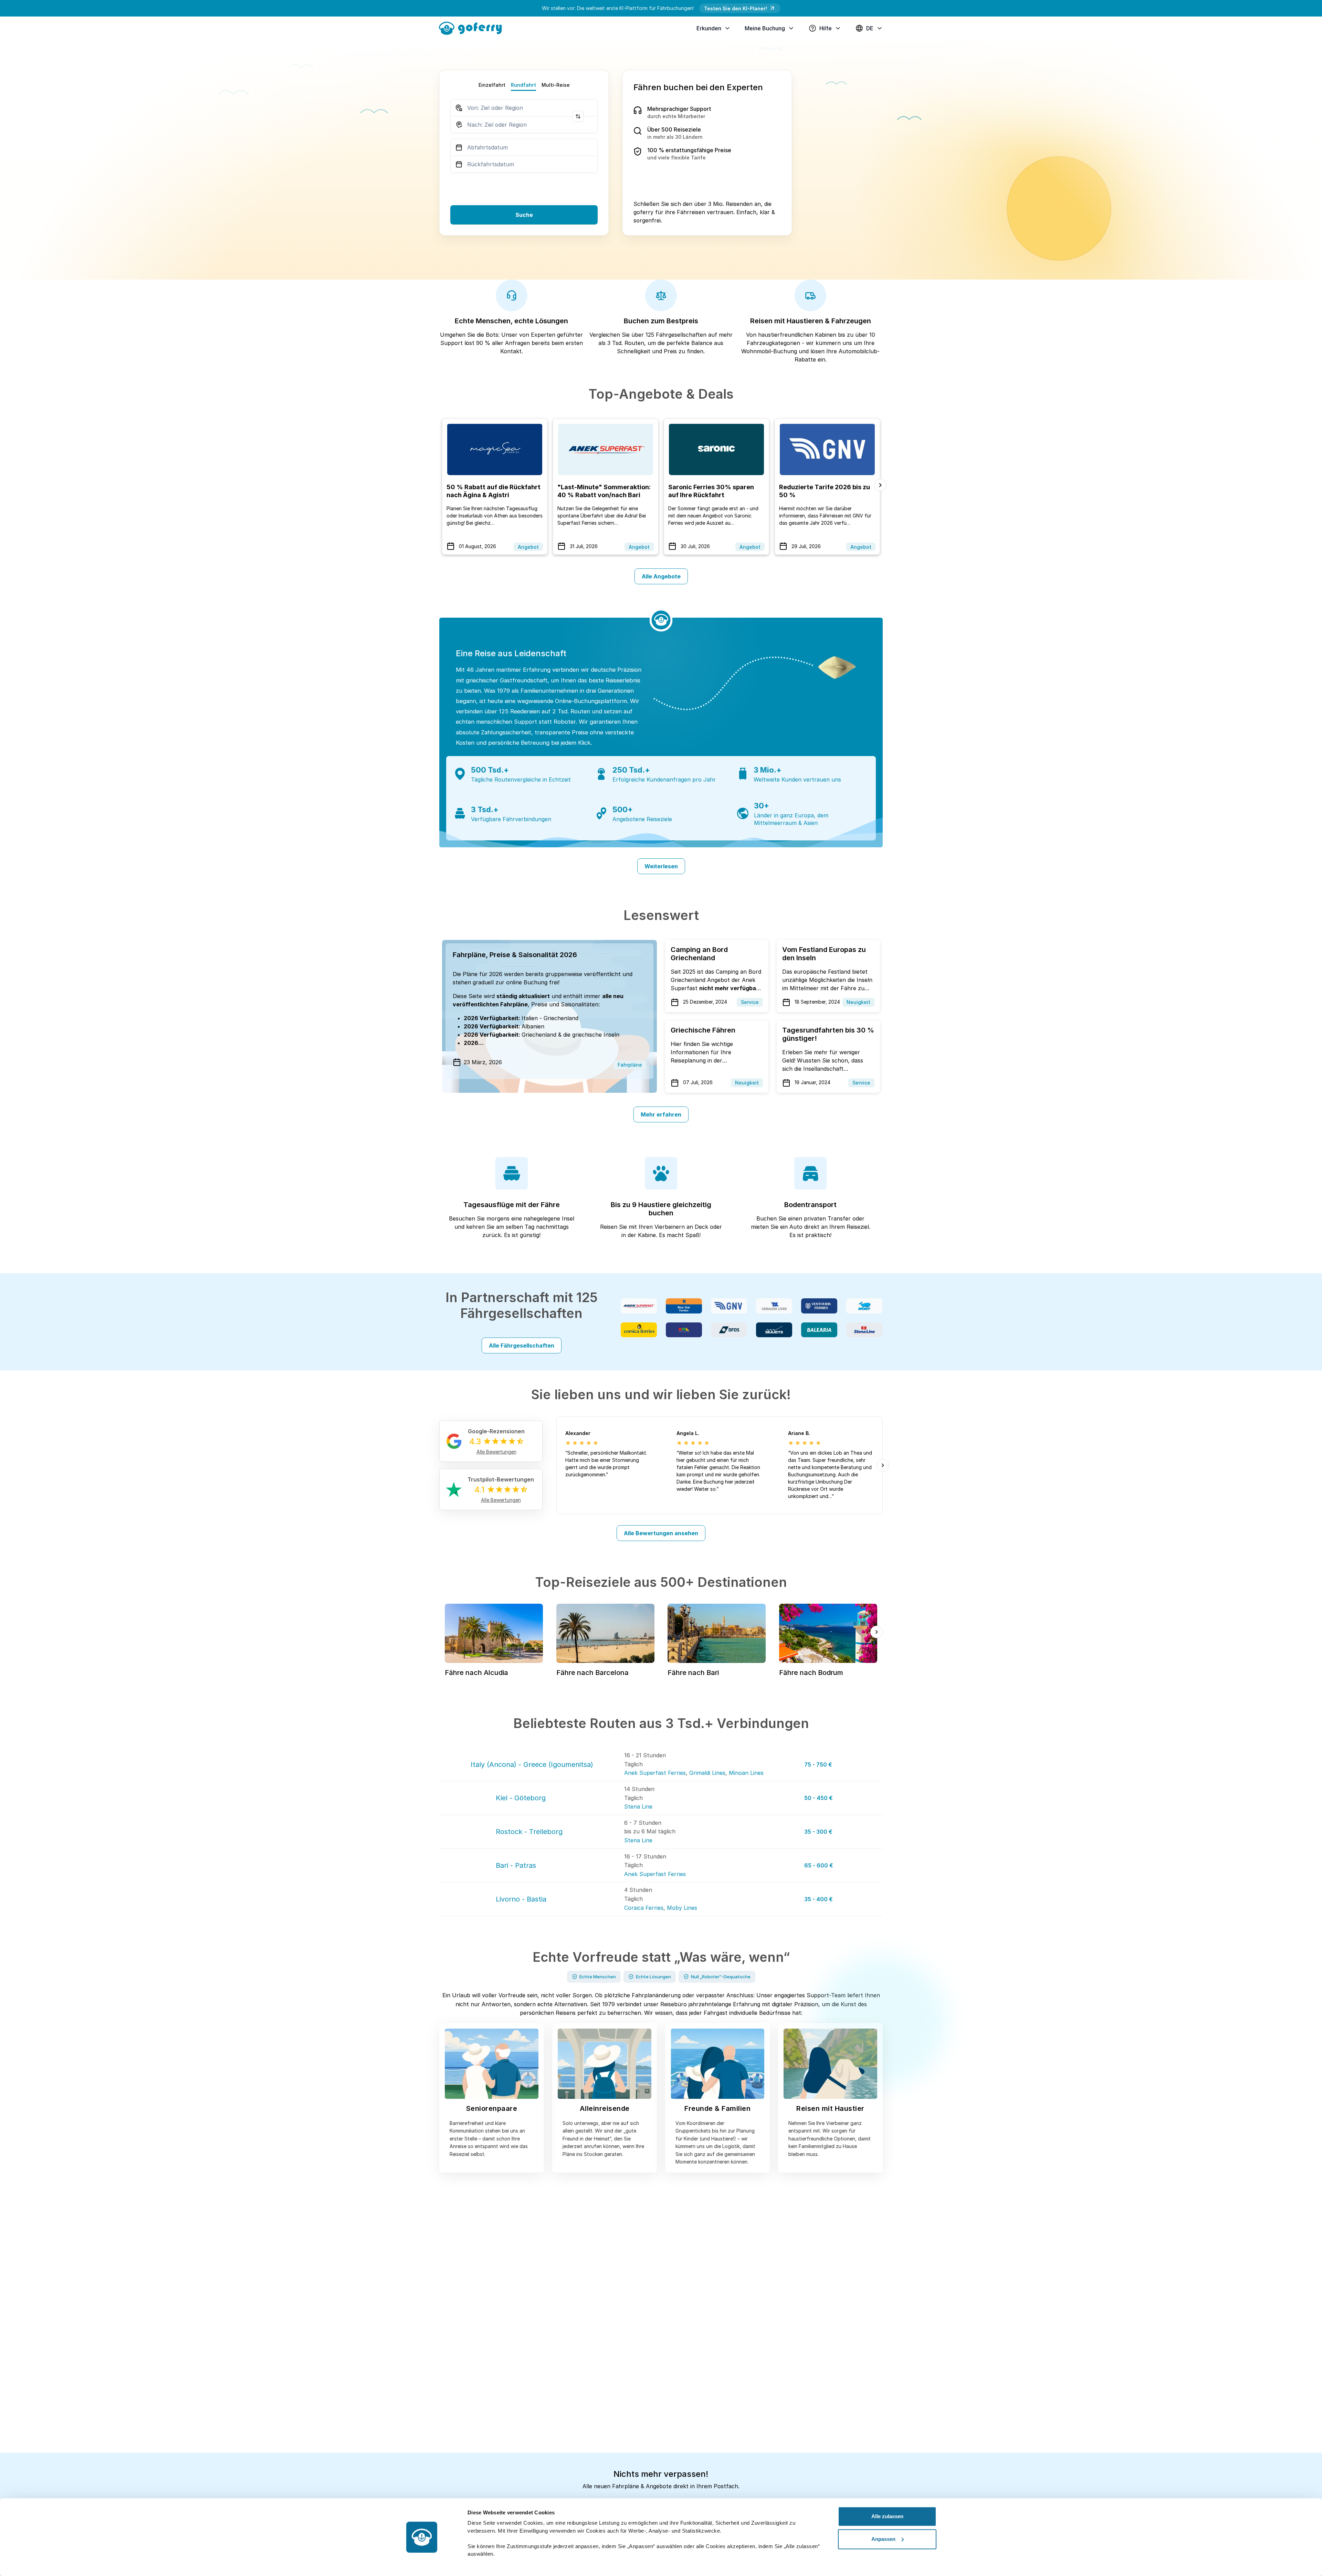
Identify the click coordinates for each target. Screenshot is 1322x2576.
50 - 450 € (819, 1798)
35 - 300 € (818, 1832)
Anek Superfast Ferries (655, 1773)
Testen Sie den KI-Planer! (736, 8)
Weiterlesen (661, 866)
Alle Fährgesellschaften (522, 1345)
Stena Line (638, 1807)
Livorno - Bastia (521, 1899)
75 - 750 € (818, 1765)
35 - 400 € (819, 1899)
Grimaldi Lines (707, 1773)
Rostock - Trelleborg (529, 1832)
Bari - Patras (516, 1865)
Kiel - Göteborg (521, 1798)
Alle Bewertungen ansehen (661, 1533)
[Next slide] (880, 485)
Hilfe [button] (826, 28)
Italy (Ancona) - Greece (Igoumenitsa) (532, 1765)
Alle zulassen (887, 2516)
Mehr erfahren (661, 1114)
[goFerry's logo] (473, 28)
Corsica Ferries (644, 1908)
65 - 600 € (819, 1865)
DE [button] (870, 28)
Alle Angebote (661, 576)
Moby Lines (682, 1908)
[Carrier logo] (639, 1306)
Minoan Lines (746, 1773)
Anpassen (883, 2539)
